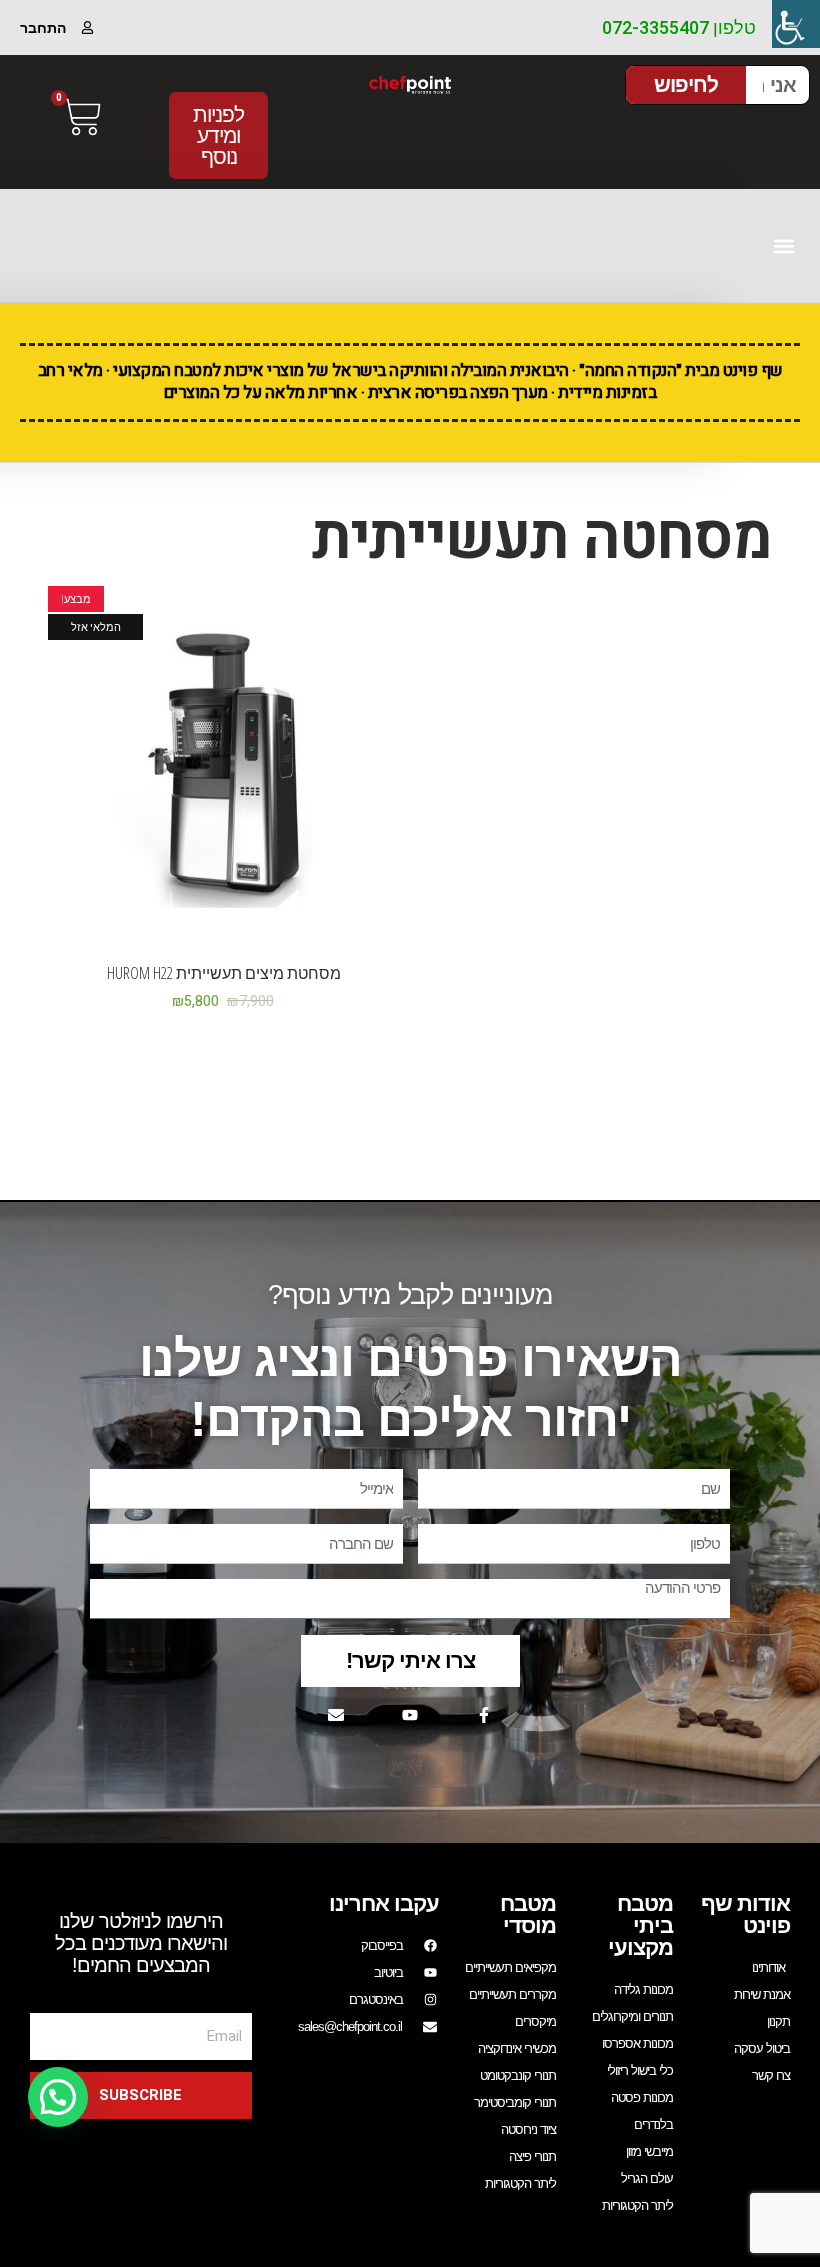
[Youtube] (410, 1715)
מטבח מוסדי (528, 1914)
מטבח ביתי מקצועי (640, 1925)
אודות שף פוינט (745, 1914)
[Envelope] (336, 1715)
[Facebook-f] (484, 1715)
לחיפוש (686, 84)
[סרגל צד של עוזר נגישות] (796, 24)
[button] (783, 245)
